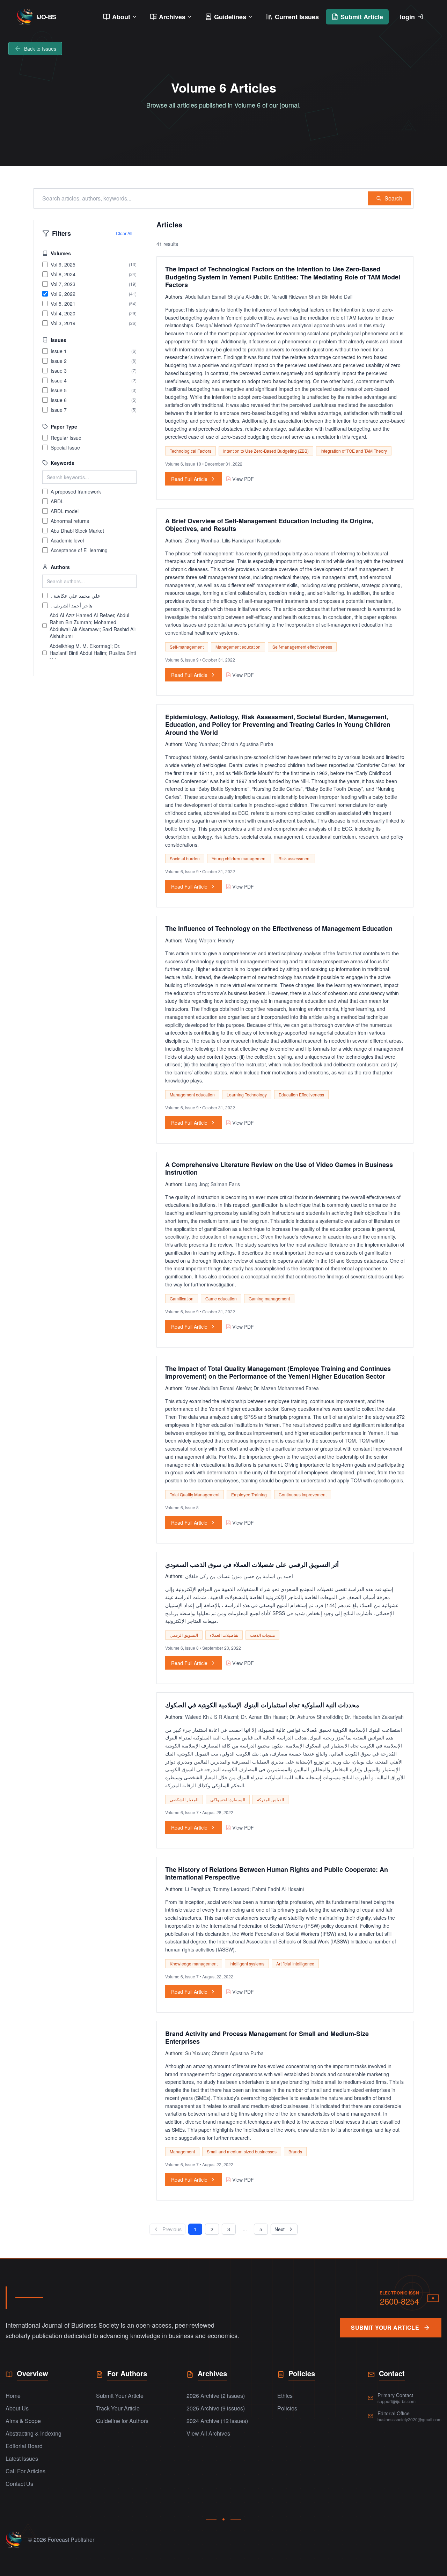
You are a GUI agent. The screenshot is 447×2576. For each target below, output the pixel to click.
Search (393, 198)
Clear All (124, 233)
